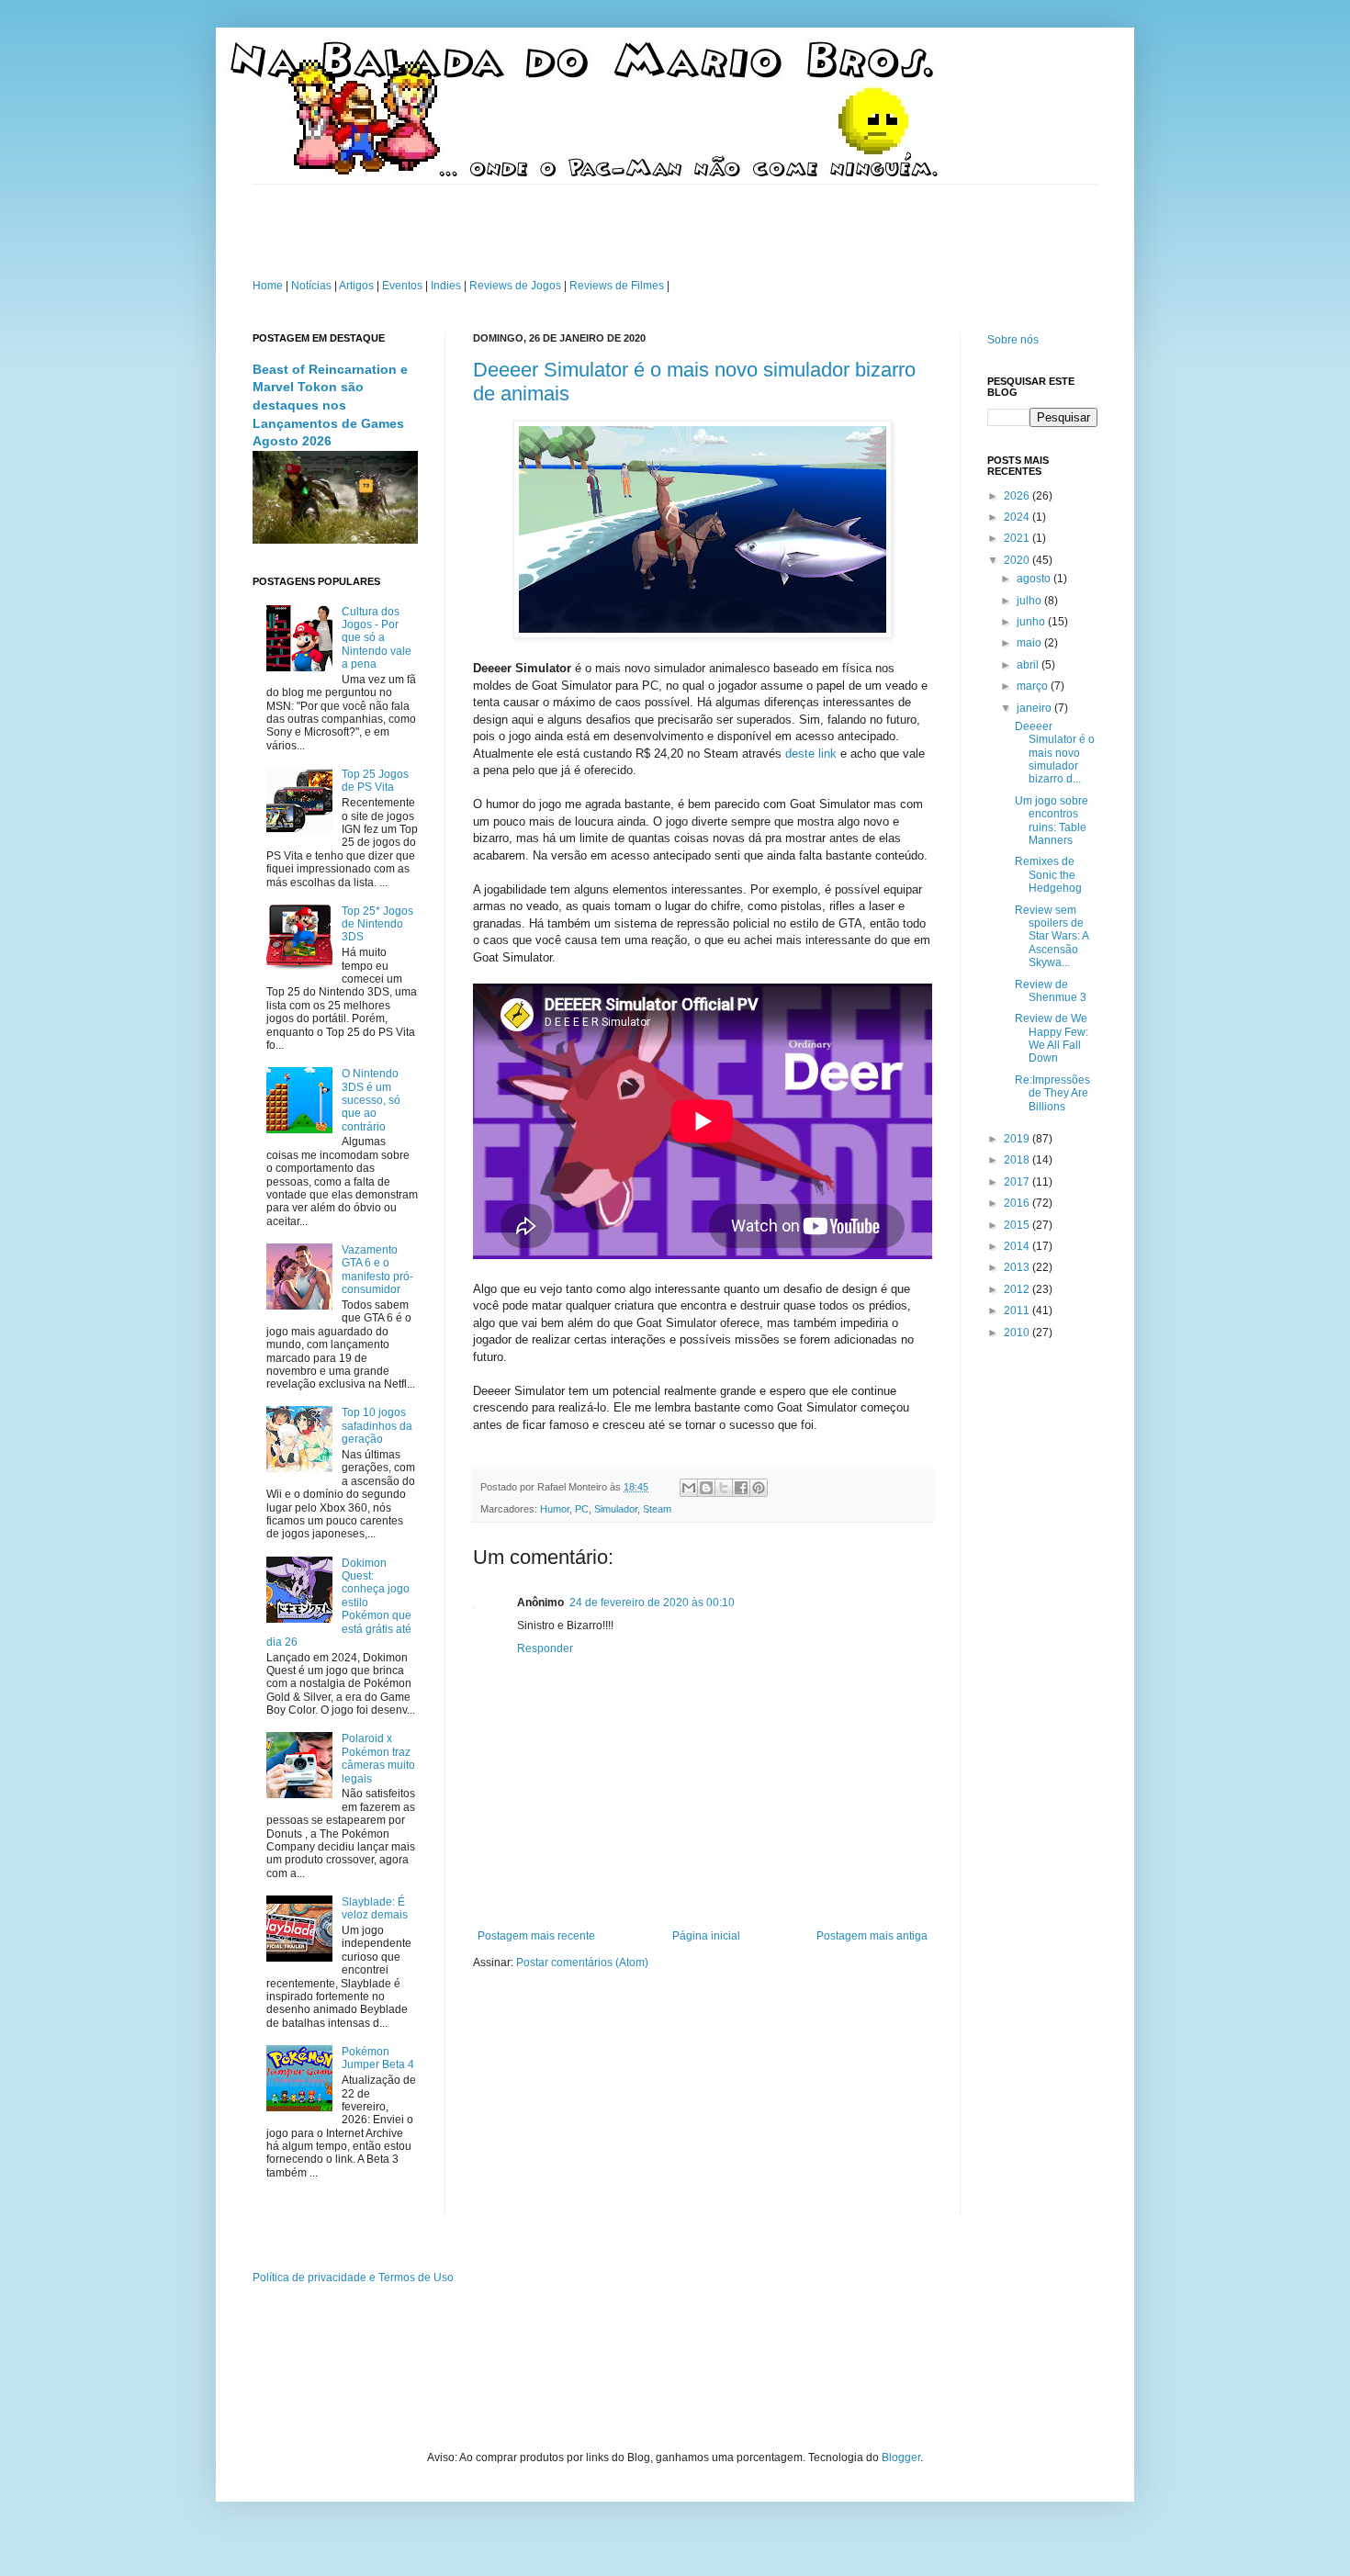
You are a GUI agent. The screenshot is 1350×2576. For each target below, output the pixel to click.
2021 (1018, 538)
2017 (1018, 1182)
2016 (1018, 1203)
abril (1029, 665)
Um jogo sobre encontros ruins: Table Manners (1052, 821)
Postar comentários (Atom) (582, 1963)
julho (1030, 601)
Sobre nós (1013, 340)
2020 (1018, 560)
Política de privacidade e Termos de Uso (353, 2278)
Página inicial (706, 1936)
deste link (811, 754)
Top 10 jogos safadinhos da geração (377, 1426)
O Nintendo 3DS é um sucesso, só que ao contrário (371, 1100)
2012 (1018, 1289)
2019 (1018, 1139)
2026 (1018, 496)
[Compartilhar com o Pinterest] (759, 1488)
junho (1032, 622)
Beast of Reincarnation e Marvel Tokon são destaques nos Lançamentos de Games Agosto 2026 (330, 405)
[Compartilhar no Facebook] (741, 1488)
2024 (1018, 517)
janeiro (1035, 708)
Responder (545, 1648)
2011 (1018, 1310)
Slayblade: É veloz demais (375, 1908)
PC (582, 1509)
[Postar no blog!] (706, 1488)
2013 (1018, 1267)
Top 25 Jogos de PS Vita (375, 781)
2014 (1018, 1246)
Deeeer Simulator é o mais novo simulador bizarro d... (1055, 753)
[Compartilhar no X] (724, 1488)
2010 (1018, 1333)
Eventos (402, 286)
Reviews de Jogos (515, 286)
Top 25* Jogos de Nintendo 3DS (377, 924)
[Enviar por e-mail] (689, 1488)
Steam (657, 1509)
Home (268, 286)
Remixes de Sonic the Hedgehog (1048, 875)
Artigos (356, 286)
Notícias (313, 286)
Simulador (616, 1509)
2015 (1018, 1225)
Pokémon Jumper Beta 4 (378, 2058)
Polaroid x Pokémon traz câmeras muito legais (378, 1758)
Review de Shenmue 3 (1051, 991)
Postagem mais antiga (872, 1936)
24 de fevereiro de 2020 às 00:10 (652, 1603)
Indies (446, 286)
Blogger (901, 2458)
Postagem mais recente (536, 1936)
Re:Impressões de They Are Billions (1052, 1093)
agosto (1035, 579)
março (1034, 686)
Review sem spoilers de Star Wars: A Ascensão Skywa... (1052, 937)
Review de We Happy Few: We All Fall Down (1052, 1038)
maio (1030, 643)
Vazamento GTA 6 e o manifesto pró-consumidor (377, 1270)
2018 (1018, 1160)
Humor (555, 1509)
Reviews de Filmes (617, 286)
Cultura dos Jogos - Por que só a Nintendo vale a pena (377, 638)
